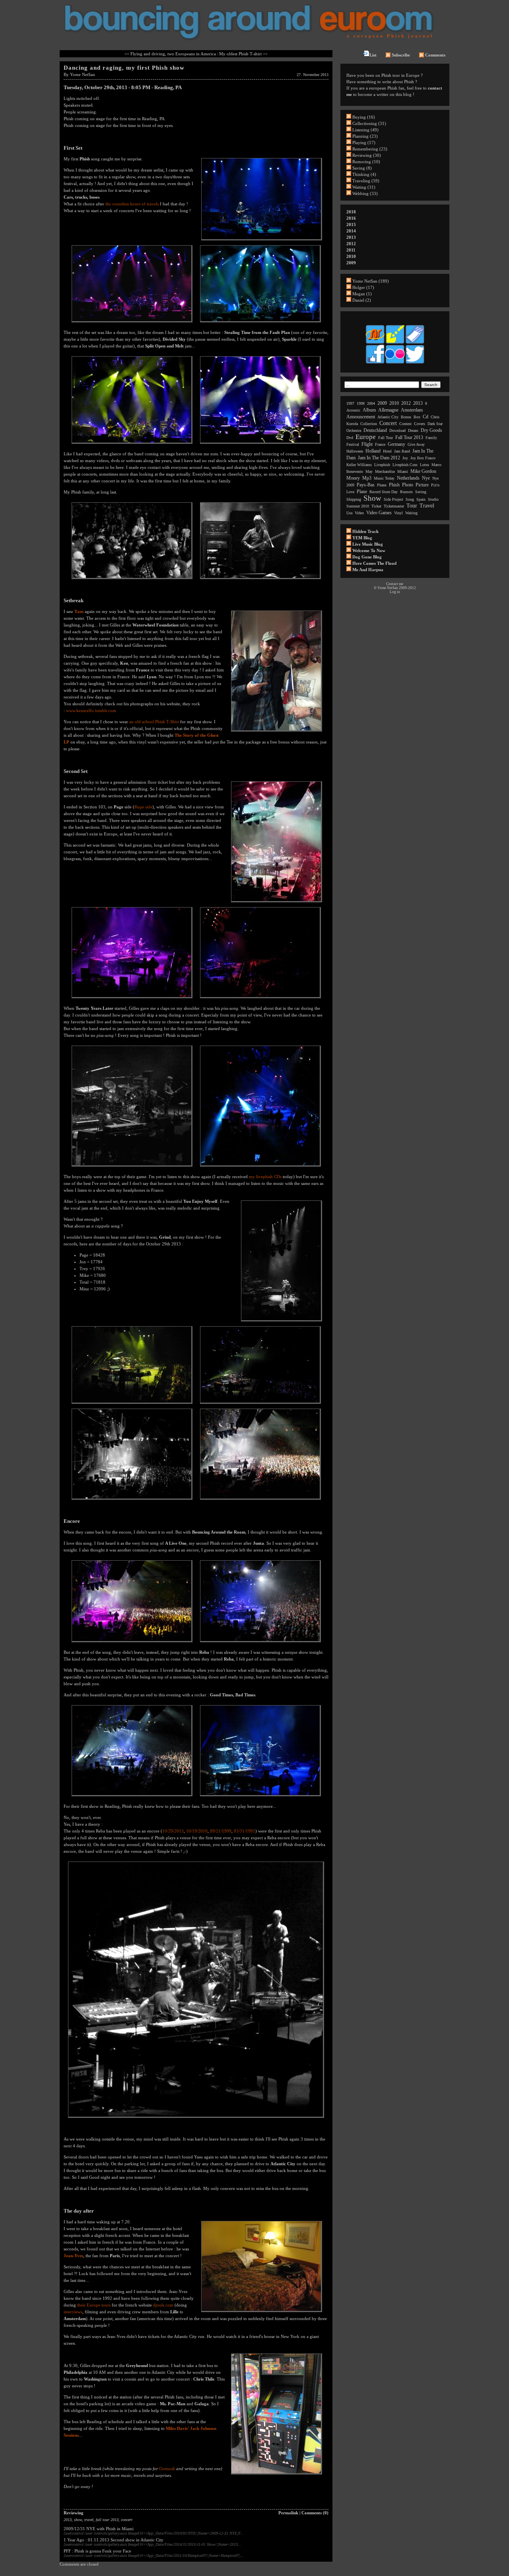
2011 (351, 250)
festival (353, 444)
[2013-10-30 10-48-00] (277, 2475)
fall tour (386, 438)
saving (421, 492)
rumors (406, 492)
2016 (351, 218)
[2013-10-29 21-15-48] (260, 444)
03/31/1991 (245, 1831)
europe (366, 437)
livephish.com (405, 465)
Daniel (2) (362, 300)
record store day (384, 492)
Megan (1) (362, 294)
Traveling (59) (366, 181)
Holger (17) (363, 287)
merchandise (385, 471)
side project (393, 499)
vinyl (398, 513)
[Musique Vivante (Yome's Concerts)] (415, 343)
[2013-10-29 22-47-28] (277, 903)
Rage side (143, 807)
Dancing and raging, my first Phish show (124, 68)
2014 (351, 231)
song (410, 499)
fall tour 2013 (107, 2520)
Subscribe (401, 55)
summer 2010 (358, 506)
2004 (371, 403)
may (369, 471)
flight (367, 444)
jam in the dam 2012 (379, 458)
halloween (355, 451)
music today (384, 478)
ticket (376, 506)
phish (394, 485)
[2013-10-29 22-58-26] (260, 999)
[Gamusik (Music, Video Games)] (395, 343)
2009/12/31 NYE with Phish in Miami (99, 2529)
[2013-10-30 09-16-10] (262, 2313)
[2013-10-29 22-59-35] (132, 1167)
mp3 (367, 478)
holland (373, 451)
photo (408, 485)
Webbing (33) (365, 193)
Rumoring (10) (366, 162)
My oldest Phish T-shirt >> (243, 54)
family (431, 438)
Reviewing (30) (367, 155)
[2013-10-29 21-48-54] (262, 241)
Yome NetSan (83, 74)
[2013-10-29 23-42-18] (260, 1500)
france (380, 444)
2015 (351, 224)
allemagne (388, 410)
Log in (395, 592)
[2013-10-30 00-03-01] (196, 2118)
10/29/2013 (173, 1831)
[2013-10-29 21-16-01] (260, 580)
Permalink (288, 2513)
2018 (351, 212)
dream (413, 430)
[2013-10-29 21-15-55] (132, 580)
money (353, 478)
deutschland (375, 430)
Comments (435, 55)
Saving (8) (362, 168)
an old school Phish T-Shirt (154, 722)
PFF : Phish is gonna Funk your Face (97, 2551)
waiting (411, 513)
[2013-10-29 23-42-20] (132, 1643)
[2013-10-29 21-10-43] (260, 323)
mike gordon (423, 471)
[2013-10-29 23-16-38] (132, 1404)
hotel (387, 451)
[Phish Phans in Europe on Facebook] (375, 363)
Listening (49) (365, 130)
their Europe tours (94, 2305)
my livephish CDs (265, 1177)
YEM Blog (362, 538)
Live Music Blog (368, 544)
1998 (361, 403)
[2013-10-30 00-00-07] (132, 1797)
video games (379, 513)
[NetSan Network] (375, 343)
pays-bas (366, 485)
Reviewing (74, 2513)
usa (349, 513)
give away (416, 444)
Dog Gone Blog (367, 557)
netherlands (408, 478)
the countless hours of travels (132, 204)
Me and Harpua (368, 570)
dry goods (431, 430)
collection (369, 424)
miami (403, 471)
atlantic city (388, 417)
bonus (406, 417)
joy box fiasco (423, 458)
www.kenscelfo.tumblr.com (91, 710)
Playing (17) (364, 142)
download (397, 430)
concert (127, 2520)
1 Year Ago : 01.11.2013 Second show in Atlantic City (114, 2540)
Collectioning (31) (369, 123)
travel (89, 2520)
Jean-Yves (73, 2256)
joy (405, 458)
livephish (382, 465)
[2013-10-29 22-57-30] (132, 999)
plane (362, 492)
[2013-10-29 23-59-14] (260, 1643)
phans (382, 485)
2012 (351, 244)
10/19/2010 (197, 1831)
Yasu (79, 611)
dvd (350, 438)
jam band (402, 451)
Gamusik (167, 2469)
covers (420, 424)
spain (421, 499)
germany (396, 444)
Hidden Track (365, 531)
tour (412, 506)
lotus (424, 465)
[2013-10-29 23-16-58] (260, 1404)
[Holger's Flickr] (395, 363)
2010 (351, 256)
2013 (68, 2520)
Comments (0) (315, 2513)
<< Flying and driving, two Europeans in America (170, 54)
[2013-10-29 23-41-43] (132, 1500)
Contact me (395, 584)
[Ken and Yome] (277, 732)
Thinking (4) (364, 174)
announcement (361, 417)
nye (426, 478)
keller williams (359, 465)
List (373, 55)
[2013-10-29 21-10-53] (132, 444)
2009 (351, 263)
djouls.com (163, 2305)
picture (422, 485)
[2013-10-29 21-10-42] (132, 323)
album (369, 410)
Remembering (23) (370, 149)
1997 (350, 403)
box (417, 417)
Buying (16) (364, 117)
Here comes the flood (374, 563)
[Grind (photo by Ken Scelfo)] (282, 1322)
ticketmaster (394, 506)
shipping (354, 499)
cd (425, 417)
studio (433, 499)
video (359, 513)
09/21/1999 (221, 1831)
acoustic (353, 410)
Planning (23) (365, 136)
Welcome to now (369, 550)
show (78, 2520)
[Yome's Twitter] (415, 363)
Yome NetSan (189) (371, 281)
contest (405, 424)
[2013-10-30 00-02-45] (260, 1797)
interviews (73, 2312)
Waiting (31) (364, 187)
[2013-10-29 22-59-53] (260, 1167)
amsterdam (412, 410)
